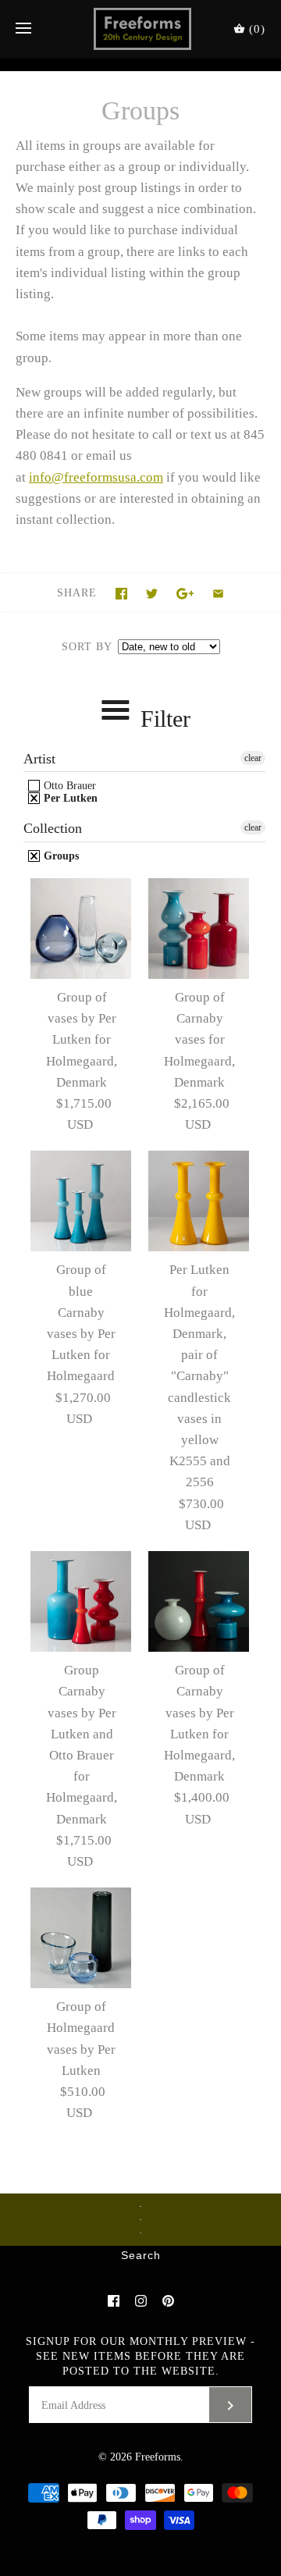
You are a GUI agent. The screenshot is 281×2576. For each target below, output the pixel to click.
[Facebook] (114, 2301)
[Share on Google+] (185, 594)
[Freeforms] (141, 29)
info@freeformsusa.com (96, 477)
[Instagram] (141, 2301)
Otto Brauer (68, 786)
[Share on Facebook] (121, 594)
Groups (60, 856)
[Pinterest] (168, 2301)
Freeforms (158, 2457)
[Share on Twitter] (152, 594)
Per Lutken (69, 798)
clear (253, 758)
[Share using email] (218, 594)
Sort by (87, 647)
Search (141, 2256)
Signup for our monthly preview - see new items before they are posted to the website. (140, 2356)
